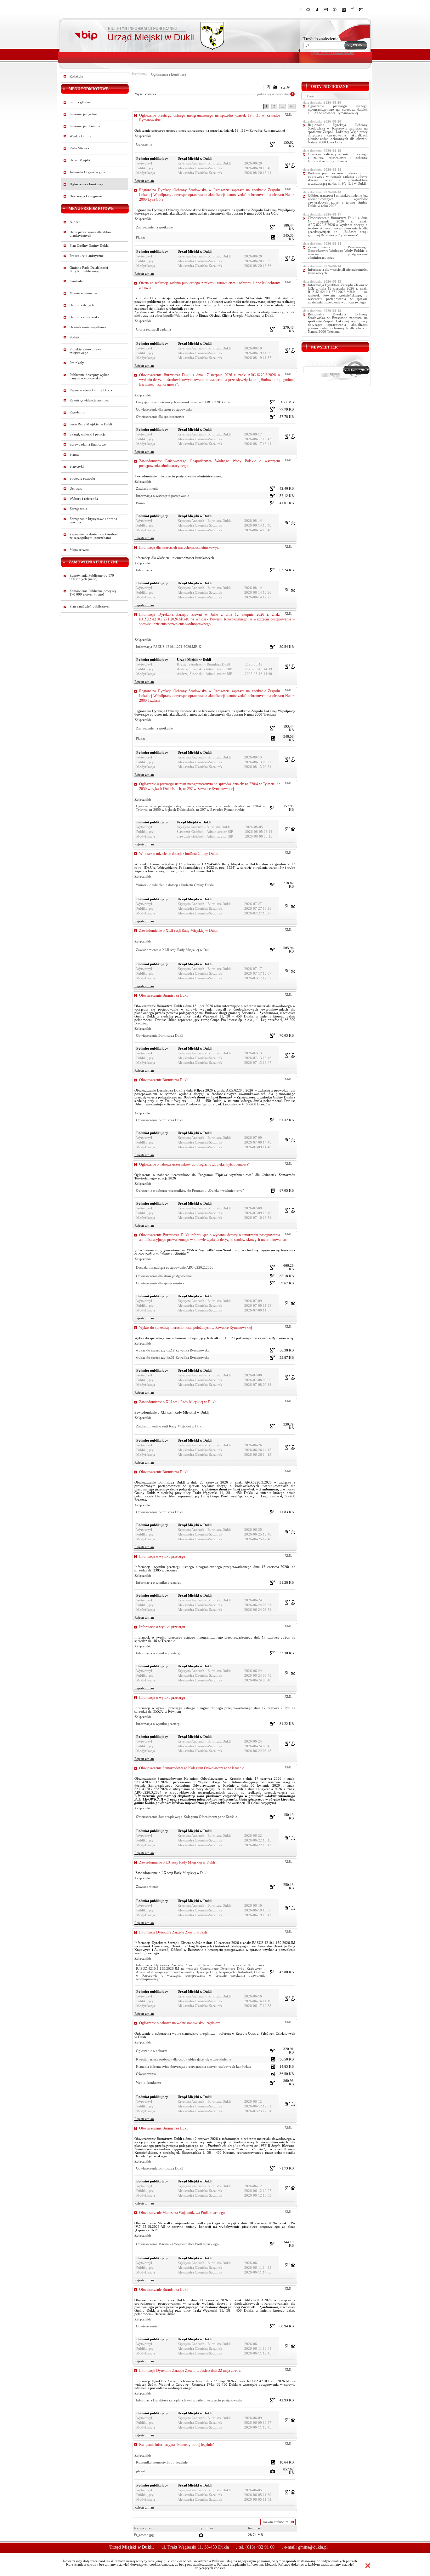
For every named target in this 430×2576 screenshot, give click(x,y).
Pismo (140, 503)
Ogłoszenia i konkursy (86, 184)
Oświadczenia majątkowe (88, 327)
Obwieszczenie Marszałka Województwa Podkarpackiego (182, 2213)
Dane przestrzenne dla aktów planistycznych (91, 234)
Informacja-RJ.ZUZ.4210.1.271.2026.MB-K (169, 647)
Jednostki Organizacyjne (87, 172)
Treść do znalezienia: (322, 39)
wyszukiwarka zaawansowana (333, 53)
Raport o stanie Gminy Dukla (91, 390)
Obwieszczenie (147, 2326)
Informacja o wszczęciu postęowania (163, 496)
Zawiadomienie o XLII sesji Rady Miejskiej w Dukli (178, 931)
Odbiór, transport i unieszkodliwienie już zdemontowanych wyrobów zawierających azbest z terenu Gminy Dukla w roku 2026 (338, 201)
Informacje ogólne (83, 114)
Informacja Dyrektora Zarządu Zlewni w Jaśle (173, 1932)
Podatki (75, 337)
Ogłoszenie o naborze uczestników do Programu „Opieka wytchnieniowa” (194, 1164)
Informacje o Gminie (85, 126)
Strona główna (80, 102)
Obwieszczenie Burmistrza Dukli (164, 995)
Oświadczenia (146, 2074)
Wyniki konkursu (149, 2083)
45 (292, 106)
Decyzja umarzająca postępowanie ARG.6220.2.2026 (175, 1268)
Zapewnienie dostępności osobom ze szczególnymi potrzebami (94, 536)
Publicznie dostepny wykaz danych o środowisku (89, 377)
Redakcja (76, 76)
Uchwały (76, 489)
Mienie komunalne (83, 293)
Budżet (75, 222)
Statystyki (77, 467)
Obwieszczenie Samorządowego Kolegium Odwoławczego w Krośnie (192, 1768)
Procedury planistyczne (87, 256)
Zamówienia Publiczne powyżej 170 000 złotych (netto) (93, 593)
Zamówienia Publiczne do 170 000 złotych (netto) (92, 577)
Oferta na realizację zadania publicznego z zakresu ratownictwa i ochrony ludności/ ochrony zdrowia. (338, 158)
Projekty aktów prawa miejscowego (85, 351)
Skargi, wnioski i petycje (88, 434)
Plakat (140, 237)
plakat (140, 2471)
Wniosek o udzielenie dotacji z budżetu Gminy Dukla (179, 854)
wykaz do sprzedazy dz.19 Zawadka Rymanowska (173, 1350)
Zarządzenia (78, 509)
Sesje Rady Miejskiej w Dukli (91, 424)
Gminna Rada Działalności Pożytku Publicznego (89, 269)
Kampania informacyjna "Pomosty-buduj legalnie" (177, 2445)
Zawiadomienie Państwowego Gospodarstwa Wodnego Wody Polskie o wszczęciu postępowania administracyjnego (338, 252)
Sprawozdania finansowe (88, 444)
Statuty (75, 455)
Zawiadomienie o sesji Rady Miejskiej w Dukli (170, 1426)
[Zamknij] (368, 2566)
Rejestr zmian (144, 181)
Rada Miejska (79, 148)
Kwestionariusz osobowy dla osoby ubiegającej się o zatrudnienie (184, 2059)
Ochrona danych (82, 305)
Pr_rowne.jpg (144, 2535)
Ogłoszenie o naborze (152, 2051)
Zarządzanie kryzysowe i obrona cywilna (93, 521)
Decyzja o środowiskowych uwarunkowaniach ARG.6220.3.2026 (184, 402)
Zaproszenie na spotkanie (154, 227)
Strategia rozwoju (82, 478)
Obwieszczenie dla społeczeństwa (160, 417)
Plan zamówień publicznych (90, 606)
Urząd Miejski (80, 160)
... (283, 106)
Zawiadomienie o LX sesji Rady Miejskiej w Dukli (177, 1862)
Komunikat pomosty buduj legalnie (162, 2462)
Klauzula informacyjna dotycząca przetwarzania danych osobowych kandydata (194, 2067)
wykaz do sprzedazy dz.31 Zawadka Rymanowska (173, 1358)
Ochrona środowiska (85, 317)
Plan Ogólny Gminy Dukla (89, 246)
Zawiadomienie (147, 489)
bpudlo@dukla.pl (176, 316)
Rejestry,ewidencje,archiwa (89, 400)
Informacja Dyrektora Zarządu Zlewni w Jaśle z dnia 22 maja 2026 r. (190, 2371)
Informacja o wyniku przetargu (162, 1556)
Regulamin (77, 412)
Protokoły (77, 363)
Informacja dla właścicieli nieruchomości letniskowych (180, 547)
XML (289, 115)
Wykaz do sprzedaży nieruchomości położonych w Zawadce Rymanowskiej (195, 1328)
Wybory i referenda (84, 499)
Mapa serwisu (79, 550)
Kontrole (76, 281)
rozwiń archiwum (276, 2522)
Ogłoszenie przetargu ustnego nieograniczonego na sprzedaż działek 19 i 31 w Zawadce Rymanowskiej (338, 109)
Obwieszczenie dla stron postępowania (164, 409)
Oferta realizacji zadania (153, 329)
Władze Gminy (80, 136)
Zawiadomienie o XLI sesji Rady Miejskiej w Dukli (178, 1402)
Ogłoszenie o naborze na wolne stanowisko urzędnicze (180, 2023)
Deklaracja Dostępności (87, 196)
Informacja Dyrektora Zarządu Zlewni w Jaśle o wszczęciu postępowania (189, 2400)
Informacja (144, 570)
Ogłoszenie (144, 144)
